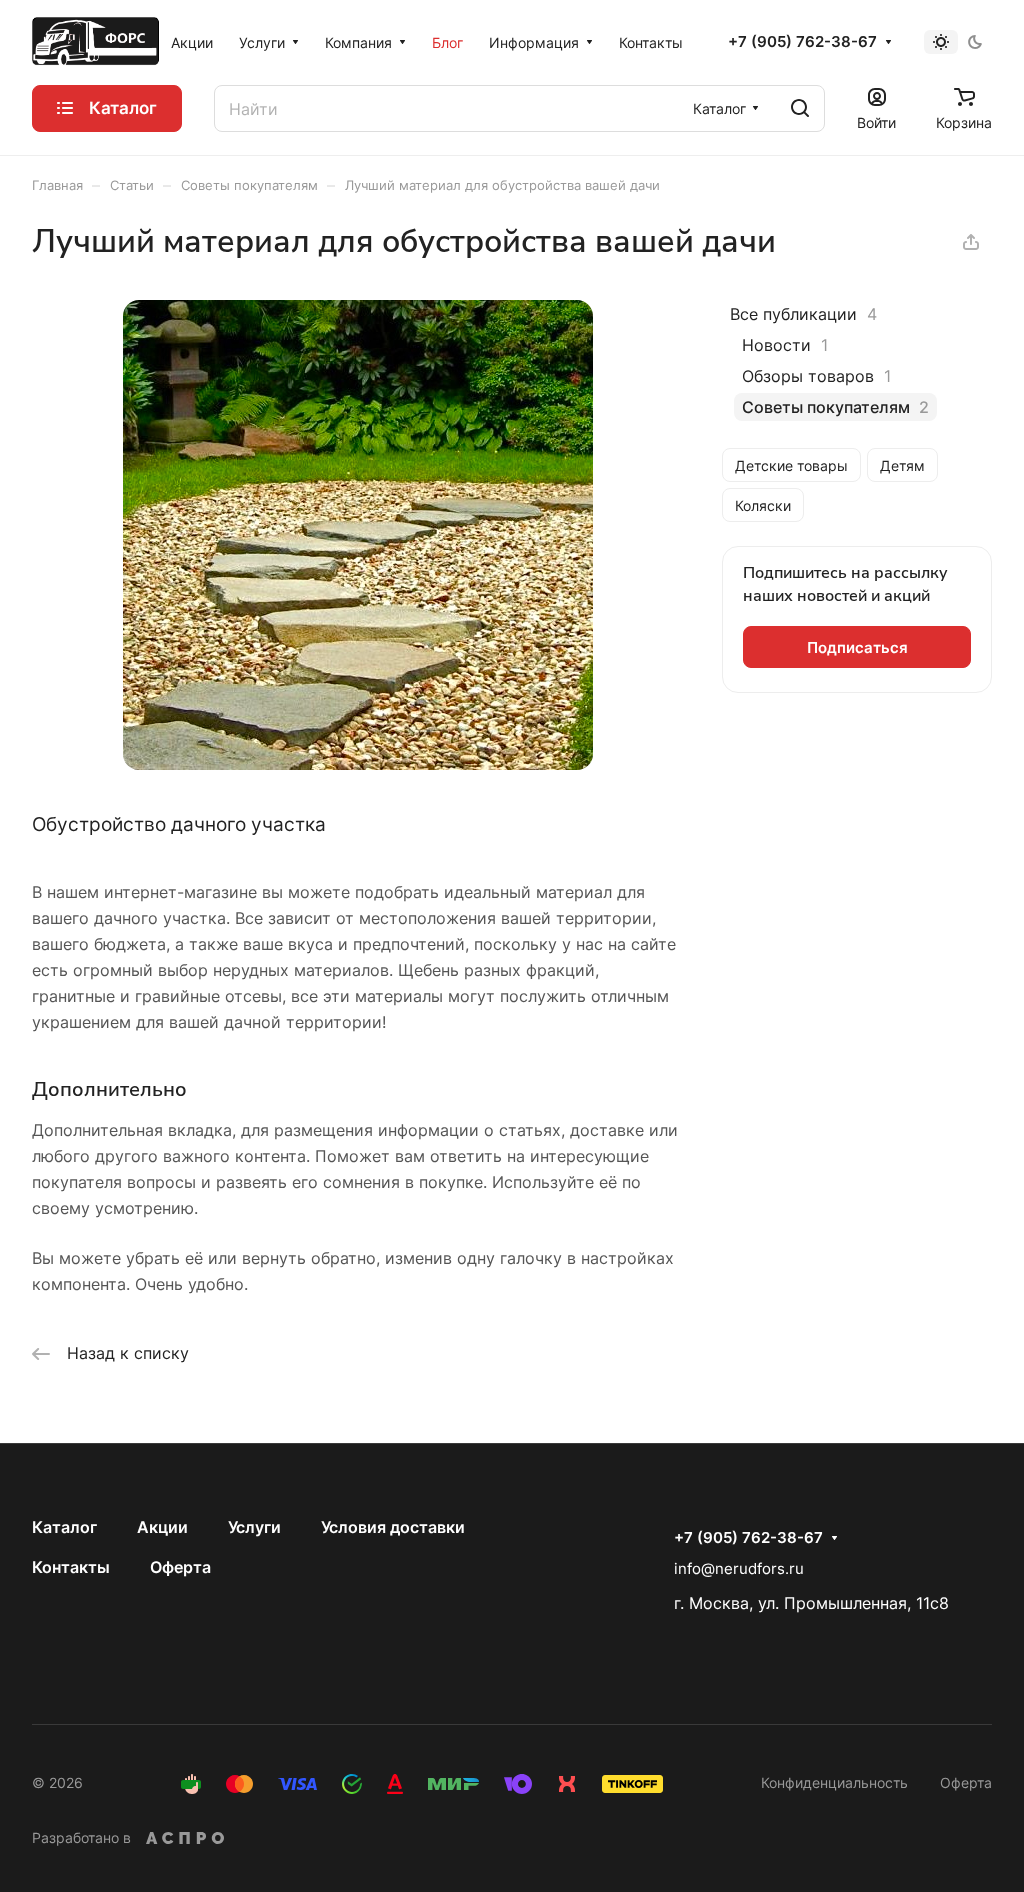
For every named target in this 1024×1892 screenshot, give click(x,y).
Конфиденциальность (834, 1782)
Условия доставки (393, 1527)
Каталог (64, 1527)
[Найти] (800, 108)
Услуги (254, 1527)
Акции (162, 1527)
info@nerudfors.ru (739, 1568)
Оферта (180, 1567)
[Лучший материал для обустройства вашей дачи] (358, 764)
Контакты (71, 1567)
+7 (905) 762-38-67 (802, 42)
